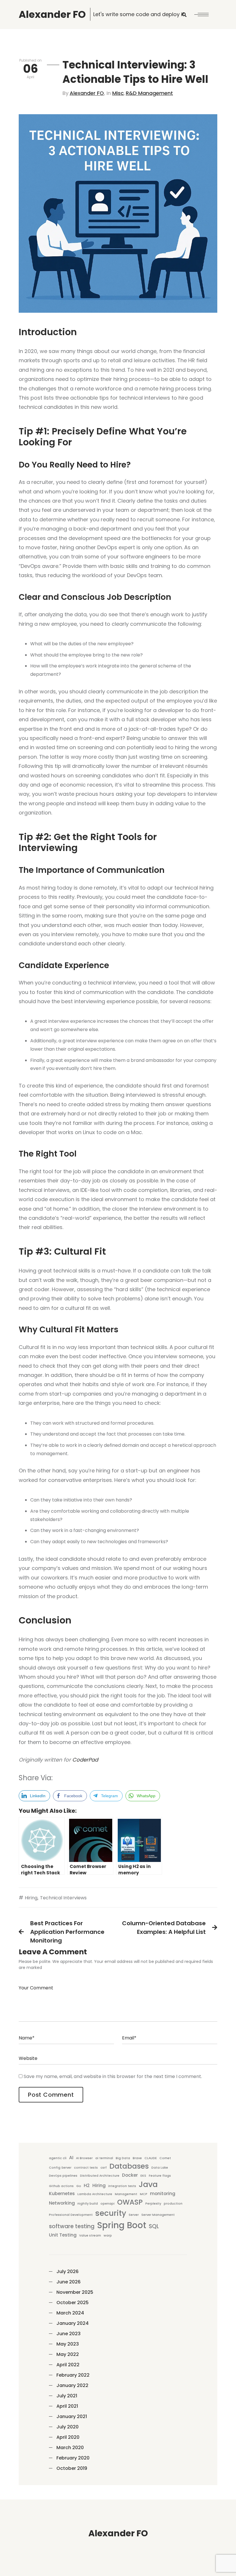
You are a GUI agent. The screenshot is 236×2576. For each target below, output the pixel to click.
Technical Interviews (63, 1898)
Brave (137, 2158)
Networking (62, 2203)
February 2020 (73, 2458)
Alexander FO (87, 93)
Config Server (60, 2168)
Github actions (61, 2186)
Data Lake (160, 2168)
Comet (165, 2158)
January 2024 (73, 2323)
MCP (144, 2194)
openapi (107, 2204)
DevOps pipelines (63, 2176)
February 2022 (73, 2375)
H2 (87, 2185)
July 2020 (67, 2427)
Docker (130, 2175)
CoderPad (85, 1760)
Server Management (158, 2215)
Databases (129, 2166)
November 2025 (75, 2292)
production (173, 2204)
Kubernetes (62, 2194)
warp (108, 2236)
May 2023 (68, 2344)
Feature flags (160, 2176)
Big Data (123, 2158)
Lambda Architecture (95, 2194)
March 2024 (70, 2313)
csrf (104, 2168)
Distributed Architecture (100, 2176)
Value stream (90, 2236)
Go (79, 2186)
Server (134, 2215)
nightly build (88, 2204)
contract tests (86, 2168)
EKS (143, 2176)
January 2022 (72, 2385)
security (111, 2213)
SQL (154, 2226)
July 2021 (67, 2396)
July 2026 (67, 2271)
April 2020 (68, 2437)
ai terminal (104, 2158)
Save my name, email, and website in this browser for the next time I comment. (113, 2076)
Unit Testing (63, 2235)
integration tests (122, 2186)
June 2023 (68, 2334)
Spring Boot (122, 2225)
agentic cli (58, 2158)
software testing (72, 2226)
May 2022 (68, 2354)
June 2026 (68, 2282)
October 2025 (73, 2303)
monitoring (163, 2194)
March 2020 (70, 2448)
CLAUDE (151, 2158)
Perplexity (153, 2204)
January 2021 (72, 2416)
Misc (118, 93)
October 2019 (72, 2468)
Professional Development (71, 2215)
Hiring (31, 1898)
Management (126, 2194)
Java (148, 2184)
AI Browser (84, 2158)
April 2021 (67, 2406)
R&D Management (149, 93)
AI (71, 2158)
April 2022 (68, 2365)
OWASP (130, 2202)
